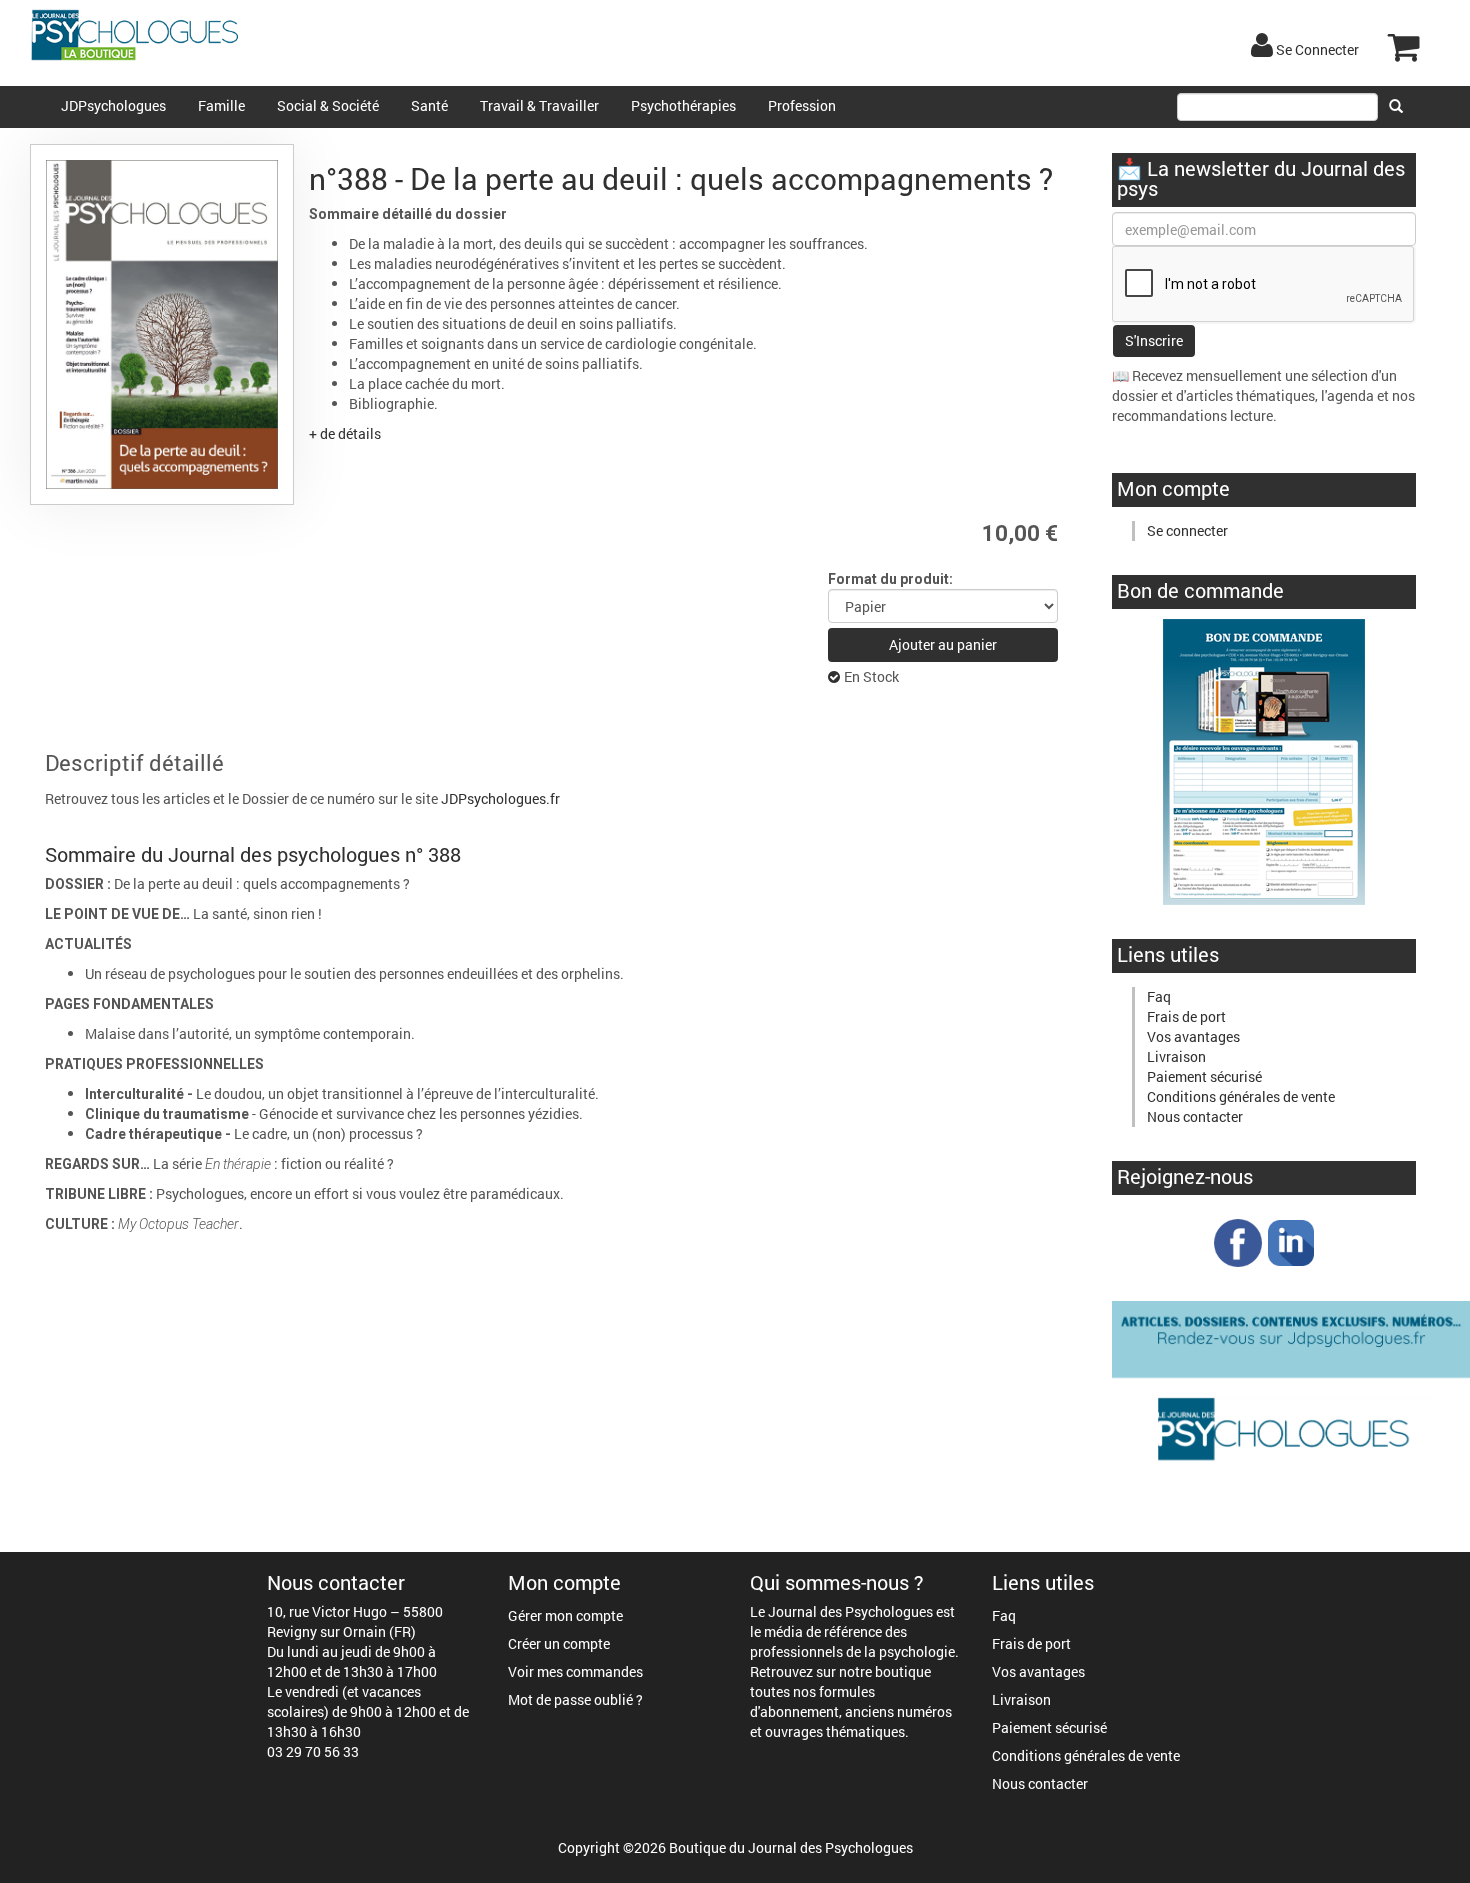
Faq (1159, 996)
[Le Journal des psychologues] (1291, 1388)
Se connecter (1187, 530)
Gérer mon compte (565, 1615)
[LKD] (1291, 1241)
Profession (802, 105)
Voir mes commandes (575, 1671)
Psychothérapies (683, 105)
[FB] (1238, 1241)
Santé (429, 105)
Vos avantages (1193, 1036)
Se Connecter (1316, 49)
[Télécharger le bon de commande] (1264, 760)
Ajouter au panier (943, 644)
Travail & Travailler (539, 105)
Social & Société (328, 105)
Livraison (1176, 1056)
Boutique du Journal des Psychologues (791, 1847)
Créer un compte (559, 1643)
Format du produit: (890, 579)
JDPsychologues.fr (500, 798)
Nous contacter (1195, 1116)
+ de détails (345, 433)
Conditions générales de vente (1241, 1096)
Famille (221, 105)
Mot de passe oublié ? (575, 1699)
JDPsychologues (113, 105)
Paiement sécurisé (1204, 1076)
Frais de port (1186, 1016)
